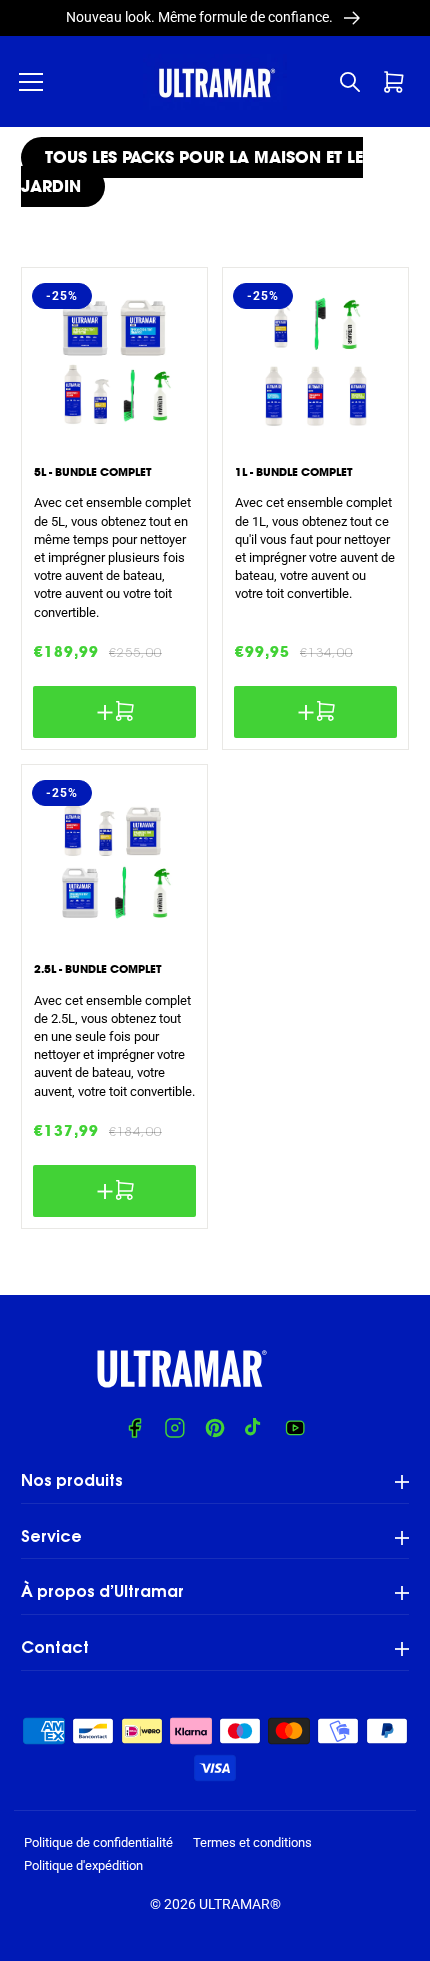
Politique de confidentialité (98, 1842)
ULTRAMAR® (240, 1904)
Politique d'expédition (83, 1865)
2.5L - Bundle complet (97, 969)
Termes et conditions (252, 1842)
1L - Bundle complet (293, 472)
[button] (31, 82)
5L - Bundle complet (92, 472)
